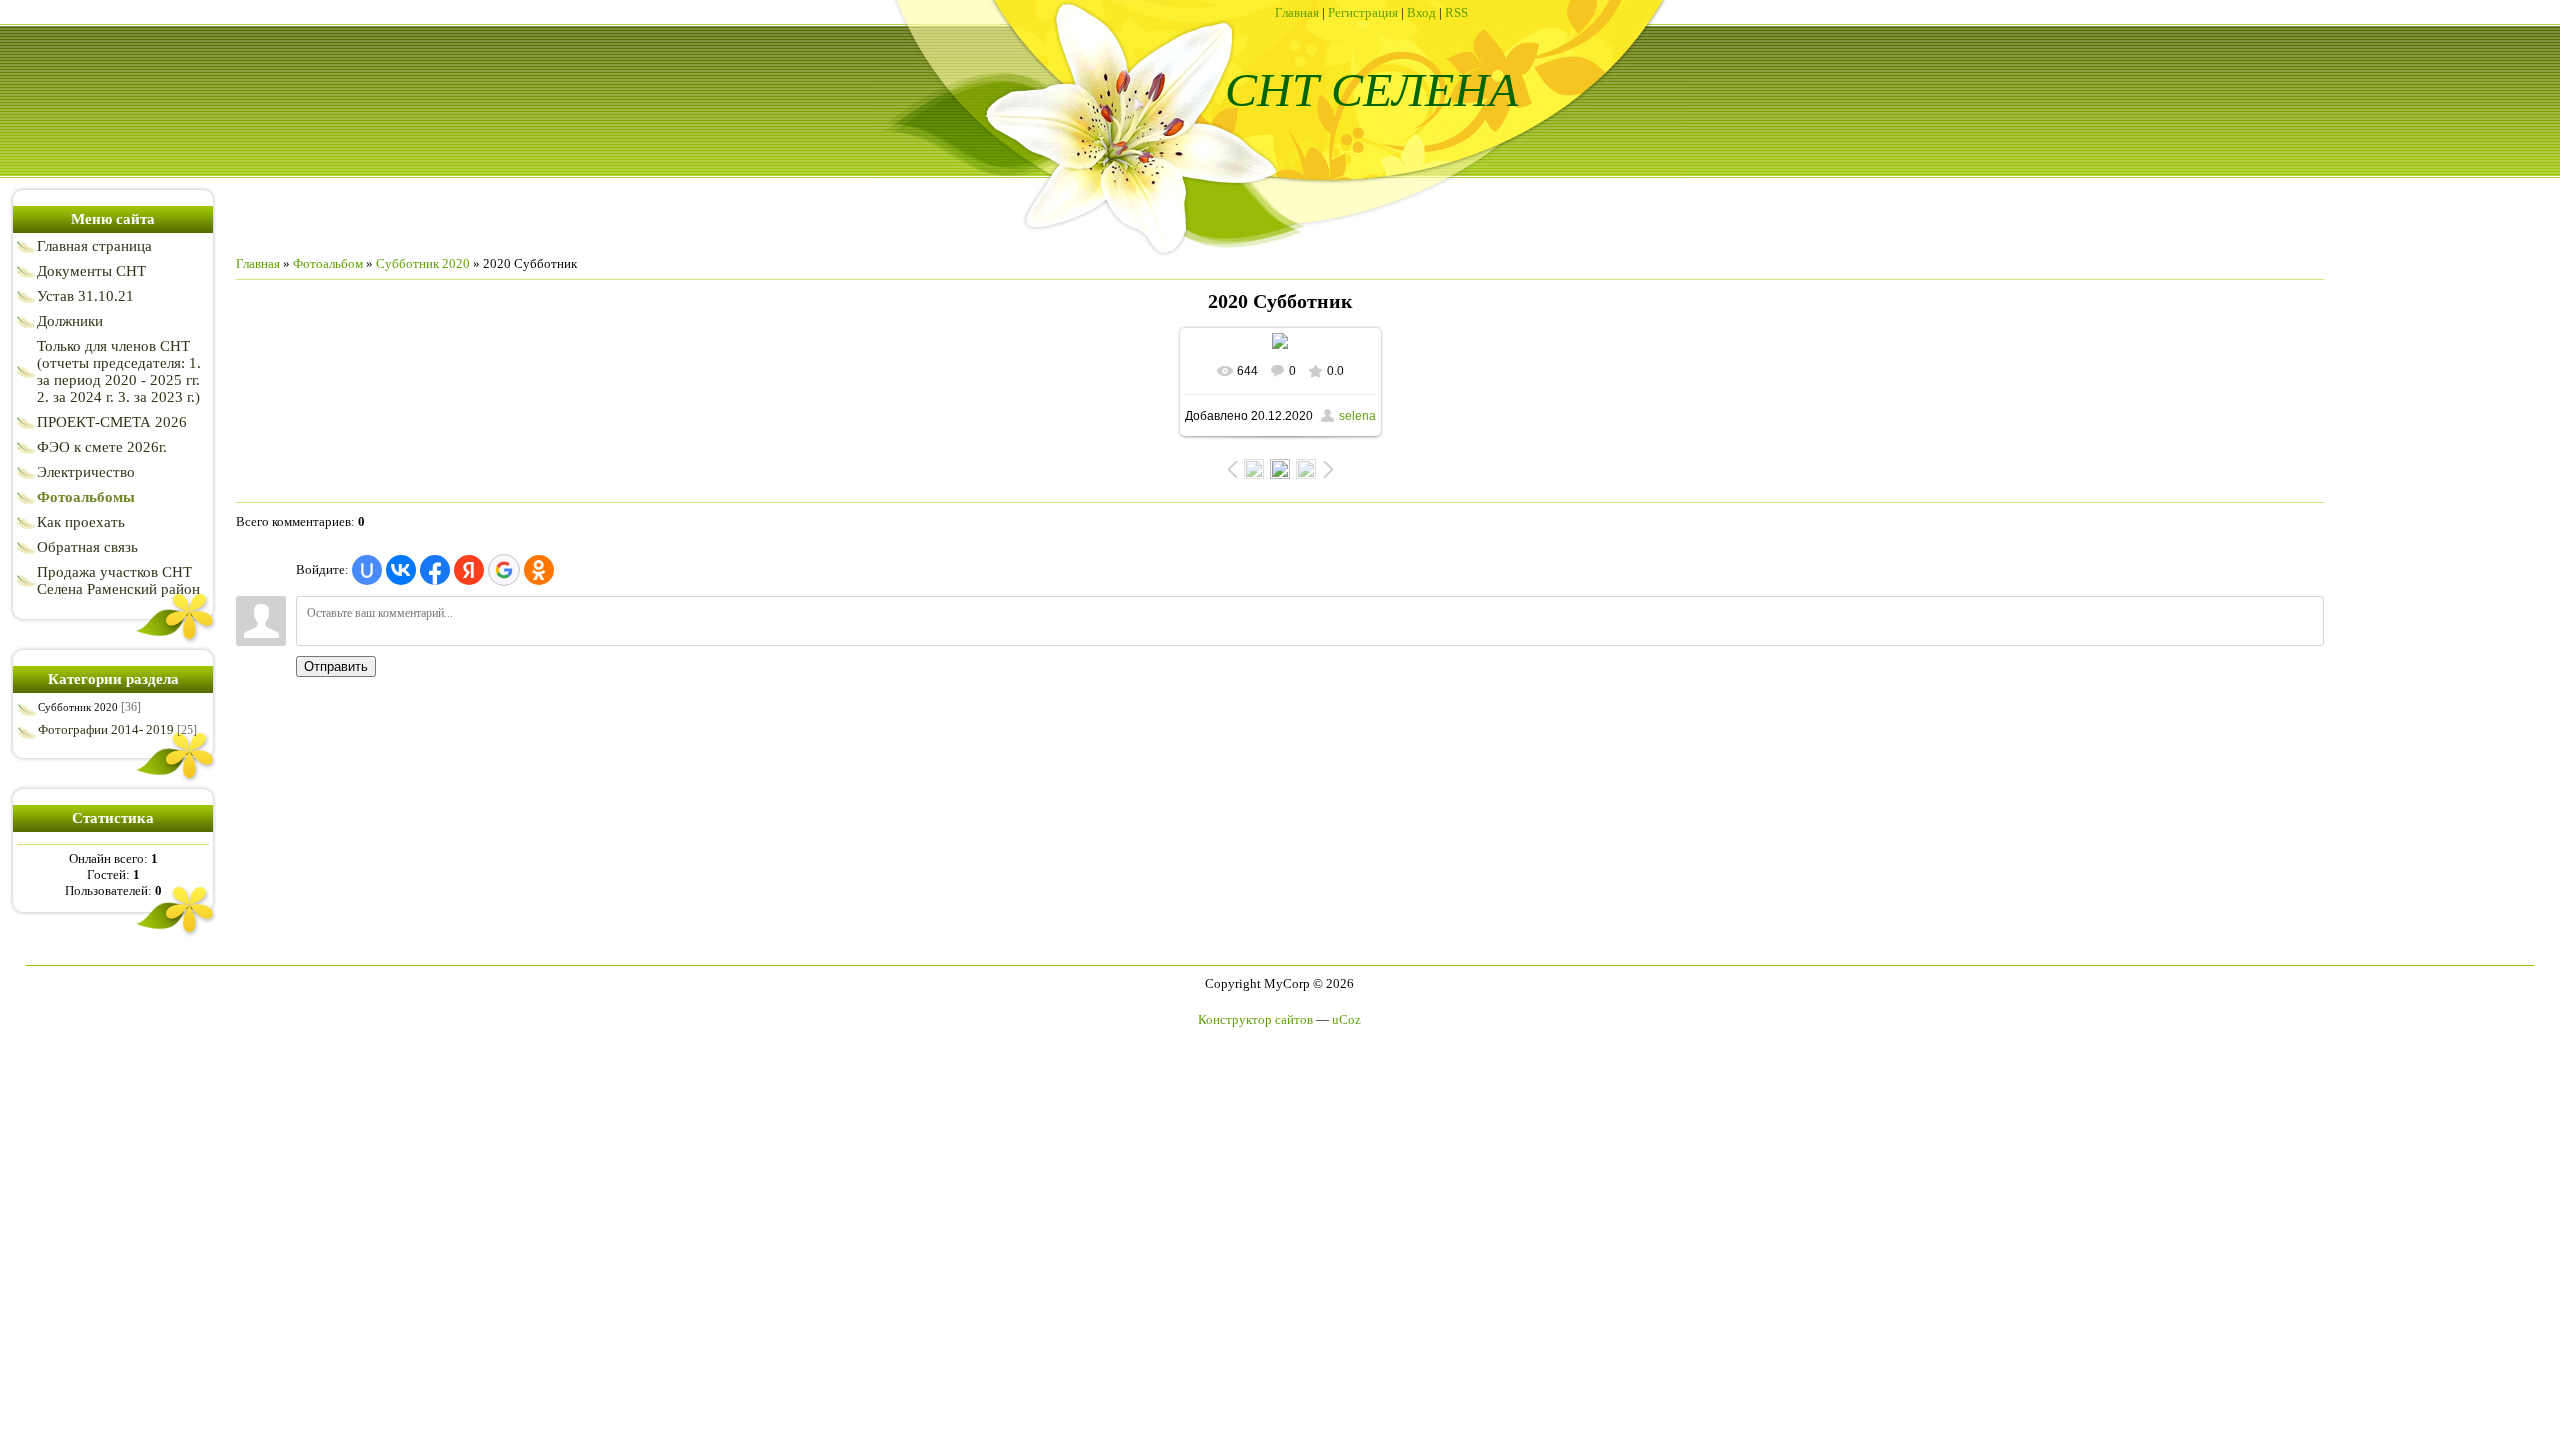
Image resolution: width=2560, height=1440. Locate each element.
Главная (1297, 12)
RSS (1456, 12)
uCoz (1346, 1019)
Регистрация (1363, 12)
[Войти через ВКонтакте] (401, 570)
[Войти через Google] (504, 570)
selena (1357, 416)
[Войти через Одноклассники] (539, 570)
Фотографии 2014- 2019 (106, 729)
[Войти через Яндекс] (469, 570)
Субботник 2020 (78, 707)
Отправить (336, 666)
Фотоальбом (328, 263)
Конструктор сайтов (1255, 1019)
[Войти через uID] (367, 570)
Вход (1421, 12)
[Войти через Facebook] (435, 570)
